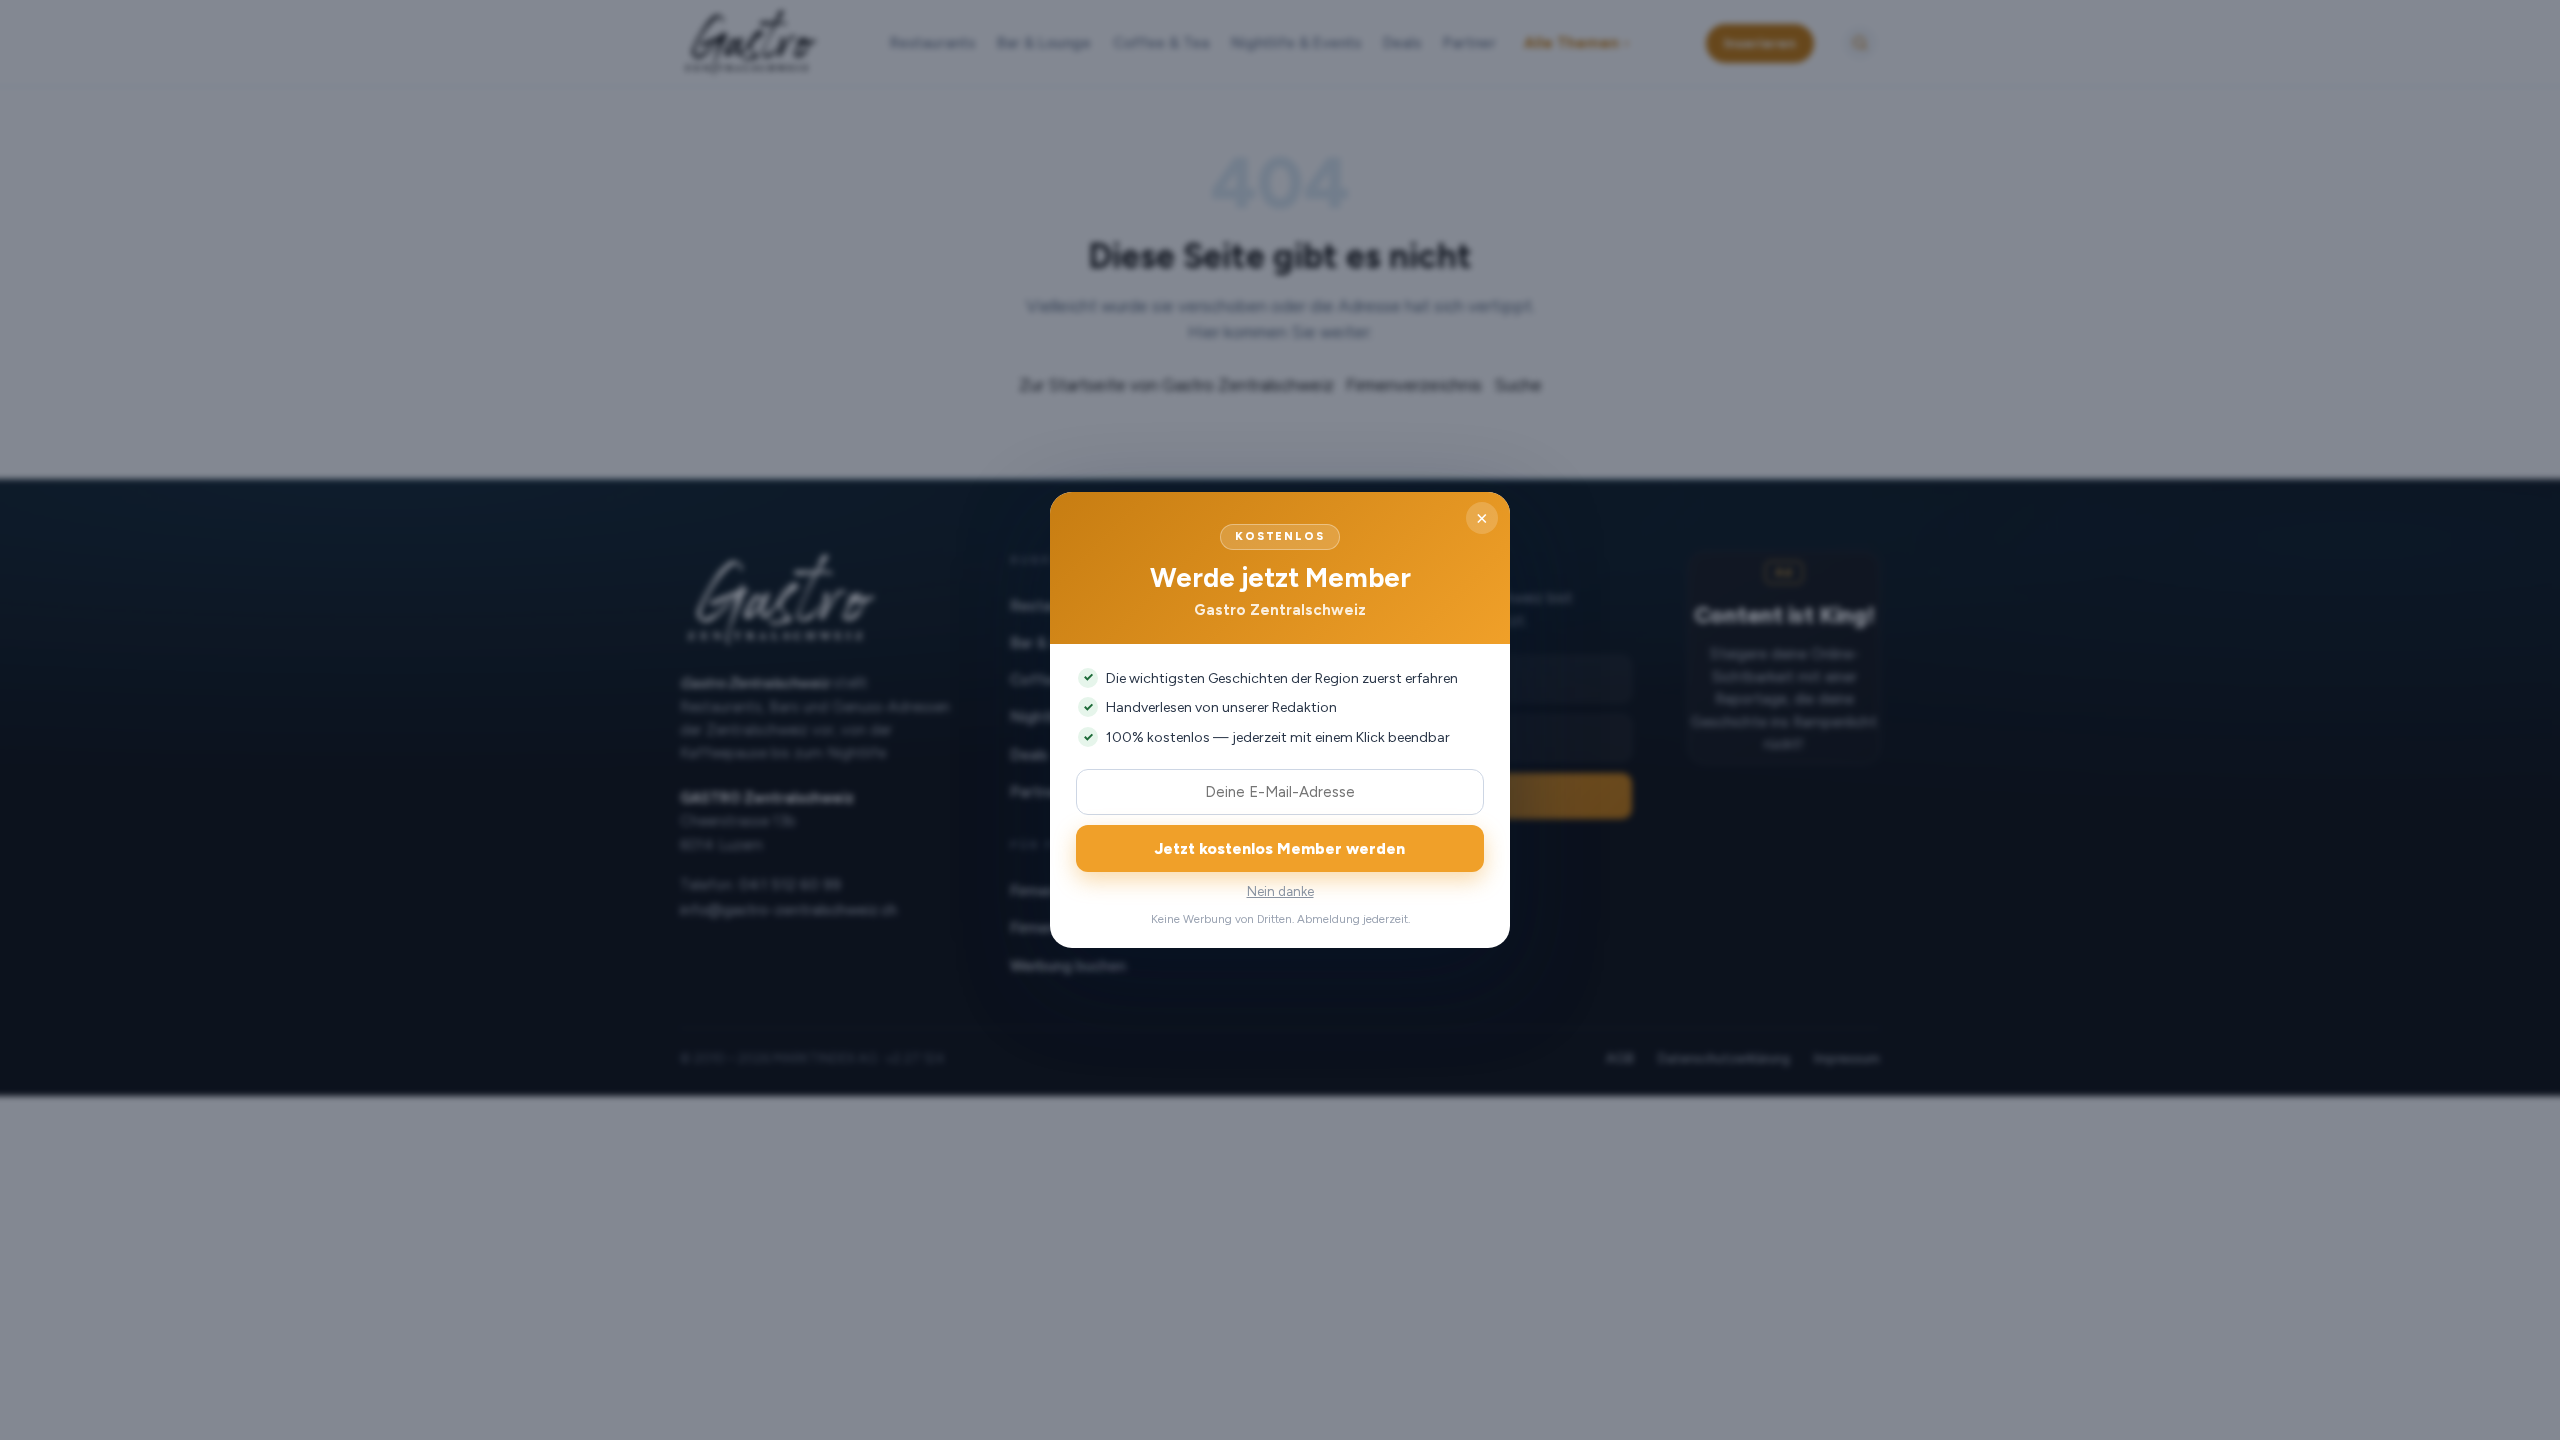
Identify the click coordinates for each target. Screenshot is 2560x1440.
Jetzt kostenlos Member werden (1280, 848)
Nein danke (1280, 891)
